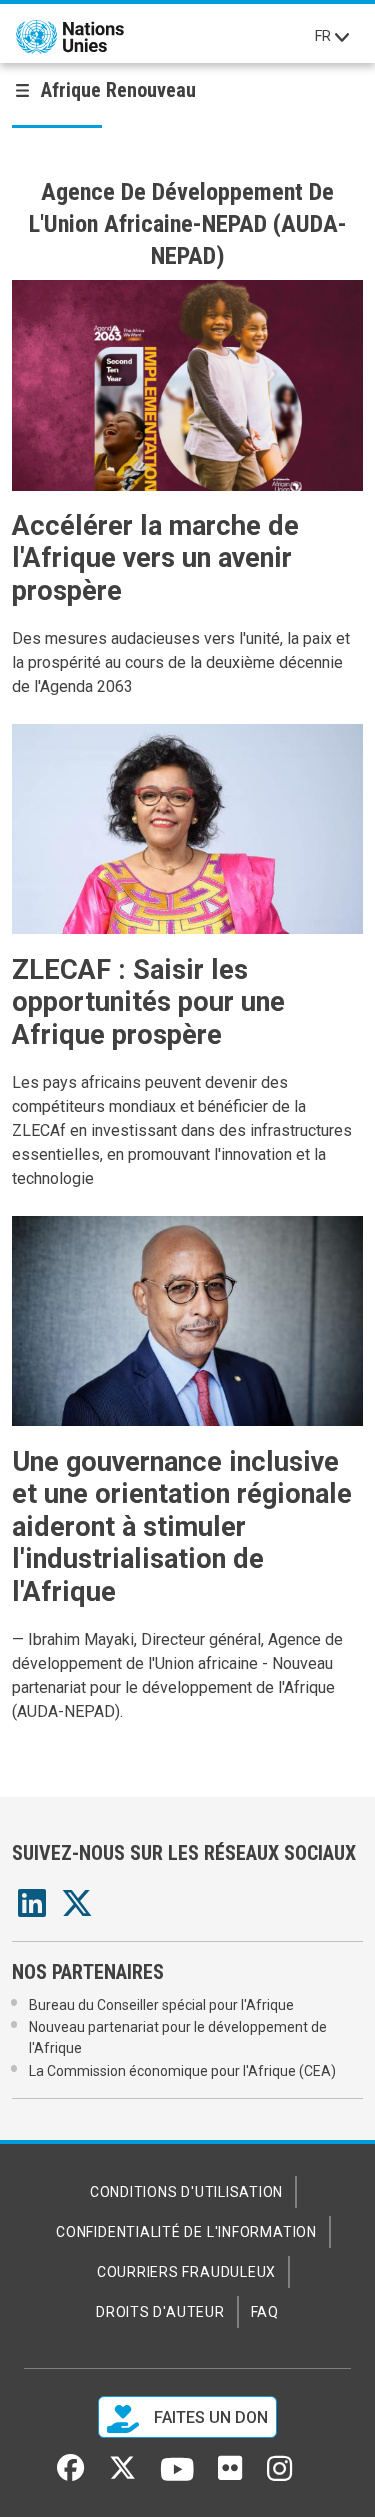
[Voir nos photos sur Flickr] (230, 2475)
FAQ (265, 2312)
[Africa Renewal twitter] (77, 1909)
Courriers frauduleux (186, 2272)
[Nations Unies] (70, 37)
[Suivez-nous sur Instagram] (279, 2476)
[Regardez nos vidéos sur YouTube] (177, 2478)
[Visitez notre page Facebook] (70, 2475)
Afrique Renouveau (118, 90)
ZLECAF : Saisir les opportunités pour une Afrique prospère (148, 1002)
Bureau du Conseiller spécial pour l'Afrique (161, 2005)
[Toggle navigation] (342, 37)
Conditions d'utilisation (186, 2192)
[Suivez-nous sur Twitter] (122, 2475)
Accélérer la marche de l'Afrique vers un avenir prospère (155, 558)
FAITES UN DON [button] (209, 2418)
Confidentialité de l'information (186, 2232)
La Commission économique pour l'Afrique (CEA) (182, 2071)
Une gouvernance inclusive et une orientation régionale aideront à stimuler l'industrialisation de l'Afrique (182, 1527)
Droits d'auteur (160, 2312)
